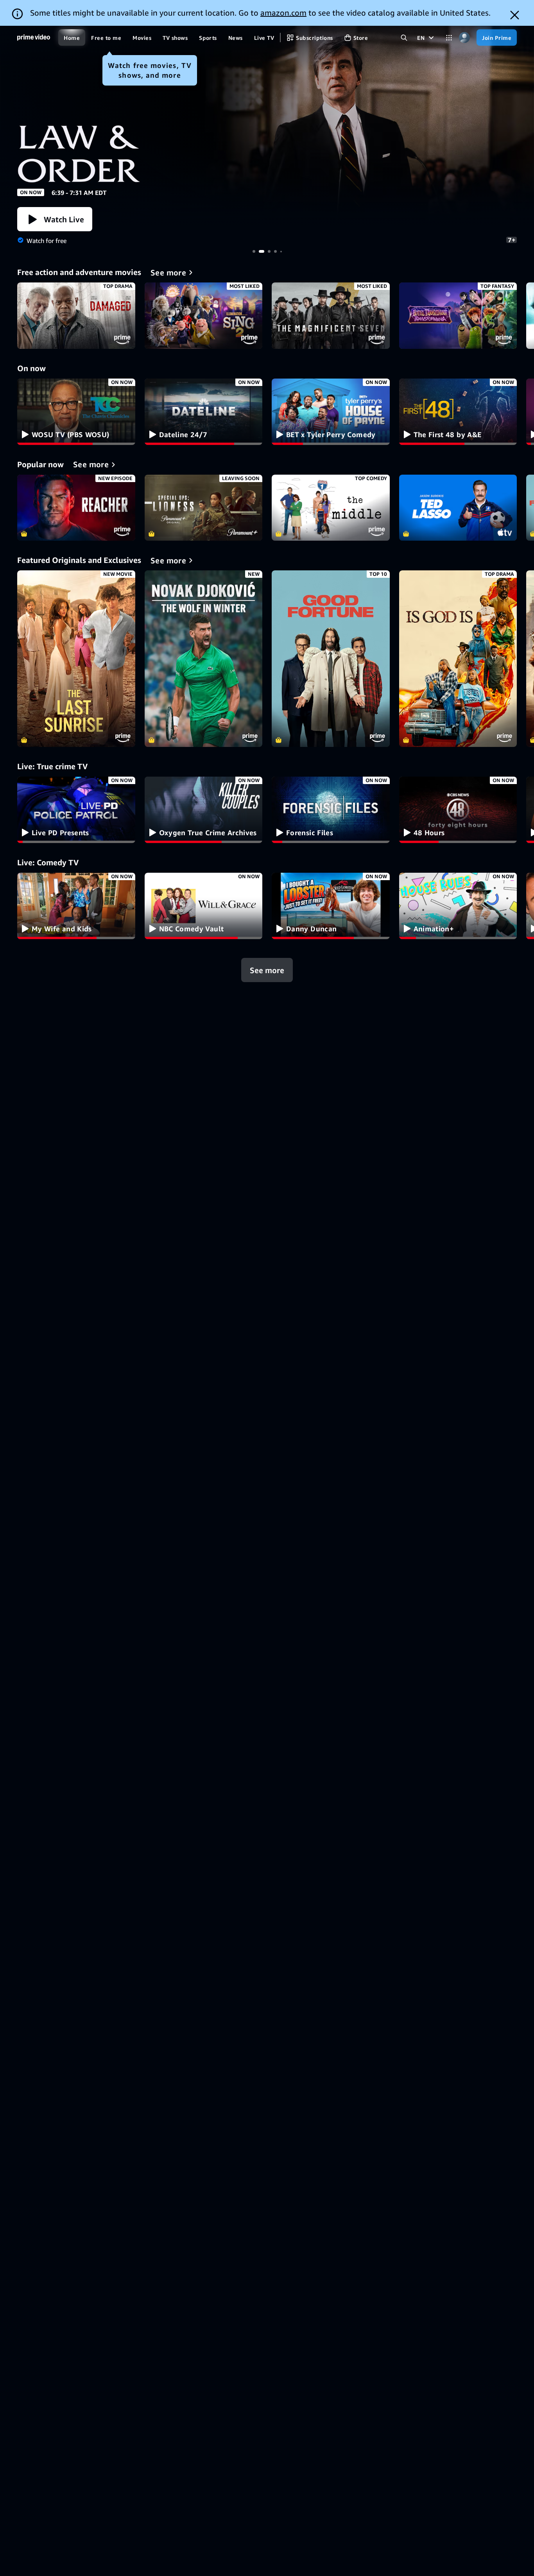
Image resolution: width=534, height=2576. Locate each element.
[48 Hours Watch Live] (458, 810)
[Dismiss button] (515, 15)
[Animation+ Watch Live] (458, 906)
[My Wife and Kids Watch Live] (76, 906)
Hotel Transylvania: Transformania (458, 316)
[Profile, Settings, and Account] (464, 38)
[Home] (34, 38)
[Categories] (449, 38)
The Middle (331, 508)
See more (267, 970)
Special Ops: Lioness (204, 508)
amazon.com (283, 13)
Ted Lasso (458, 508)
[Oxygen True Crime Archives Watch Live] (204, 810)
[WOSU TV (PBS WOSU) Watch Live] (76, 412)
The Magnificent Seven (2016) (331, 316)
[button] (55, 219)
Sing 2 (204, 316)
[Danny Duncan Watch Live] (331, 906)
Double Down (267, 126)
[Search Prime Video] (404, 38)
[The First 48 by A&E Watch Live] (458, 412)
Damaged (76, 316)
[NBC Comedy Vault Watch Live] (204, 906)
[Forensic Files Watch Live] (331, 810)
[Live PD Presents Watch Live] (76, 810)
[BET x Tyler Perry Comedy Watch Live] (331, 412)
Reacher (76, 508)
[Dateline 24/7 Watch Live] (204, 412)
